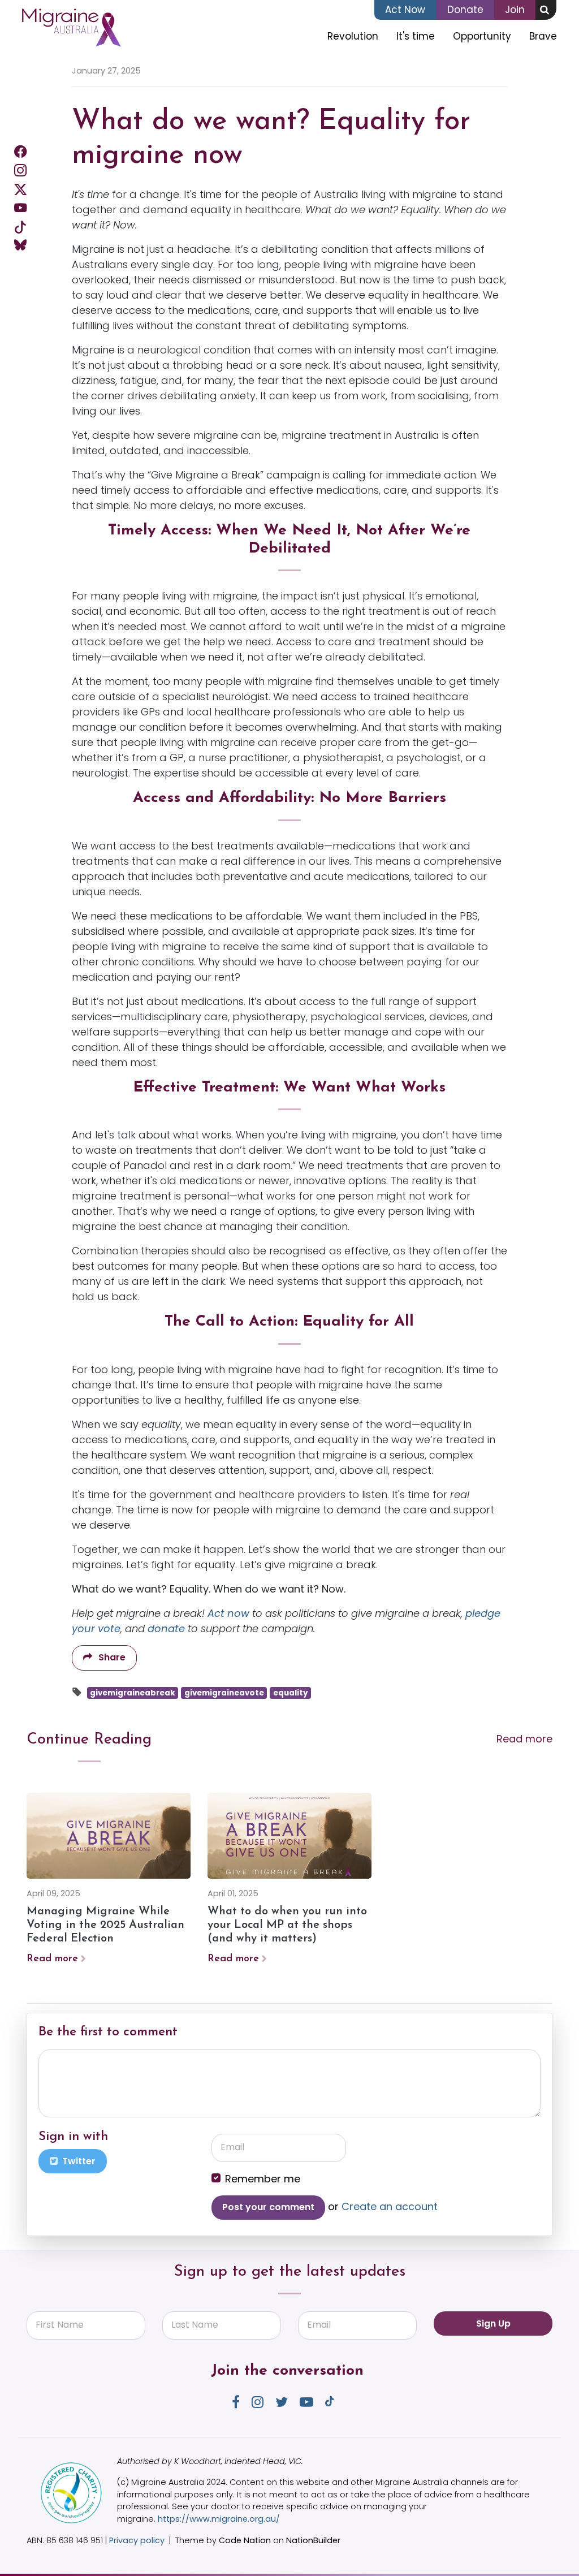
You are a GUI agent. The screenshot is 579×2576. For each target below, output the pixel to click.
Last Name (195, 2325)
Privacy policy (137, 2540)
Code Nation (245, 2540)
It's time (416, 36)
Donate (465, 10)
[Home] (71, 28)
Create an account (390, 2206)
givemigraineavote (224, 1693)
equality (291, 1693)
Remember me (263, 2179)
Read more (524, 1739)
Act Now (405, 10)
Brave (543, 36)
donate (166, 1628)
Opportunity (482, 36)
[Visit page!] (20, 151)
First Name (60, 2325)
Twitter (78, 2161)
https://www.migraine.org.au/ (219, 2519)
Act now (228, 1613)
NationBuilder (313, 2540)
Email (232, 2147)
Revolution (353, 36)
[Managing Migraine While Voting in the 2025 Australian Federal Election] (109, 1836)
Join (515, 10)
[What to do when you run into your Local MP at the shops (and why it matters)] (289, 1836)
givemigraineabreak (133, 1693)
